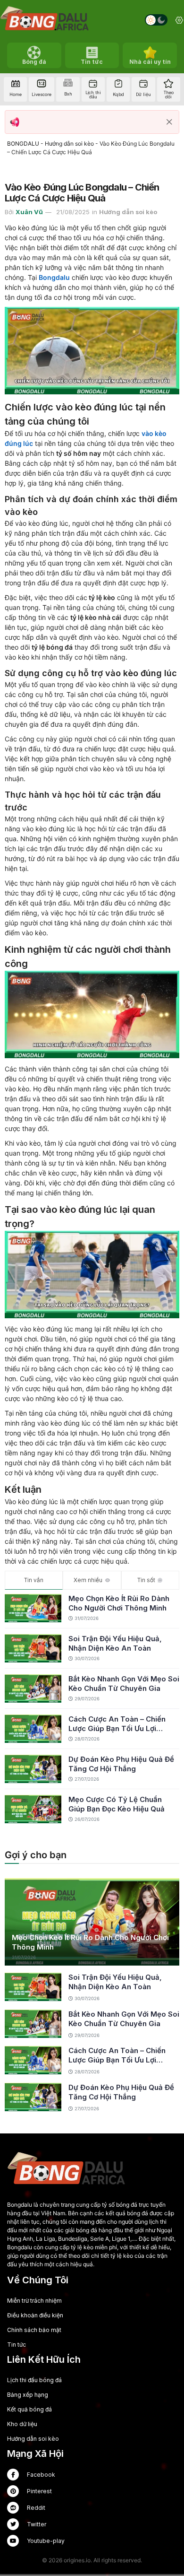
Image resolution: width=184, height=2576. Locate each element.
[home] (44, 20)
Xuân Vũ (29, 212)
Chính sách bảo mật (34, 2330)
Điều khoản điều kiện (35, 2315)
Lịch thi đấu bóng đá (34, 2380)
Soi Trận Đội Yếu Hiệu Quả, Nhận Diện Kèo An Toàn (115, 1643)
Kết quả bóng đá (29, 2409)
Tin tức (17, 2345)
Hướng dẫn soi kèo (69, 144)
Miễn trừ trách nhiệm (34, 2301)
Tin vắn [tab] (34, 1580)
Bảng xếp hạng (28, 2395)
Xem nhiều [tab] (88, 1580)
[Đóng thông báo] (169, 122)
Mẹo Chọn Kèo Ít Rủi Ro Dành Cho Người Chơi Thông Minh (119, 1603)
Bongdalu (54, 277)
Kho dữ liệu (22, 2424)
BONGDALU (23, 144)
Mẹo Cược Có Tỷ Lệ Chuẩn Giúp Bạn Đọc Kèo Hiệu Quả (117, 1804)
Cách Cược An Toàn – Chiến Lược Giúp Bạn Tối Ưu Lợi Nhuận (117, 1724)
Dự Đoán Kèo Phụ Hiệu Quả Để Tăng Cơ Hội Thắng (121, 1764)
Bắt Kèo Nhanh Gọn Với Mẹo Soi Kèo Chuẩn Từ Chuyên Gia (124, 1684)
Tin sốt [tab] (146, 1580)
